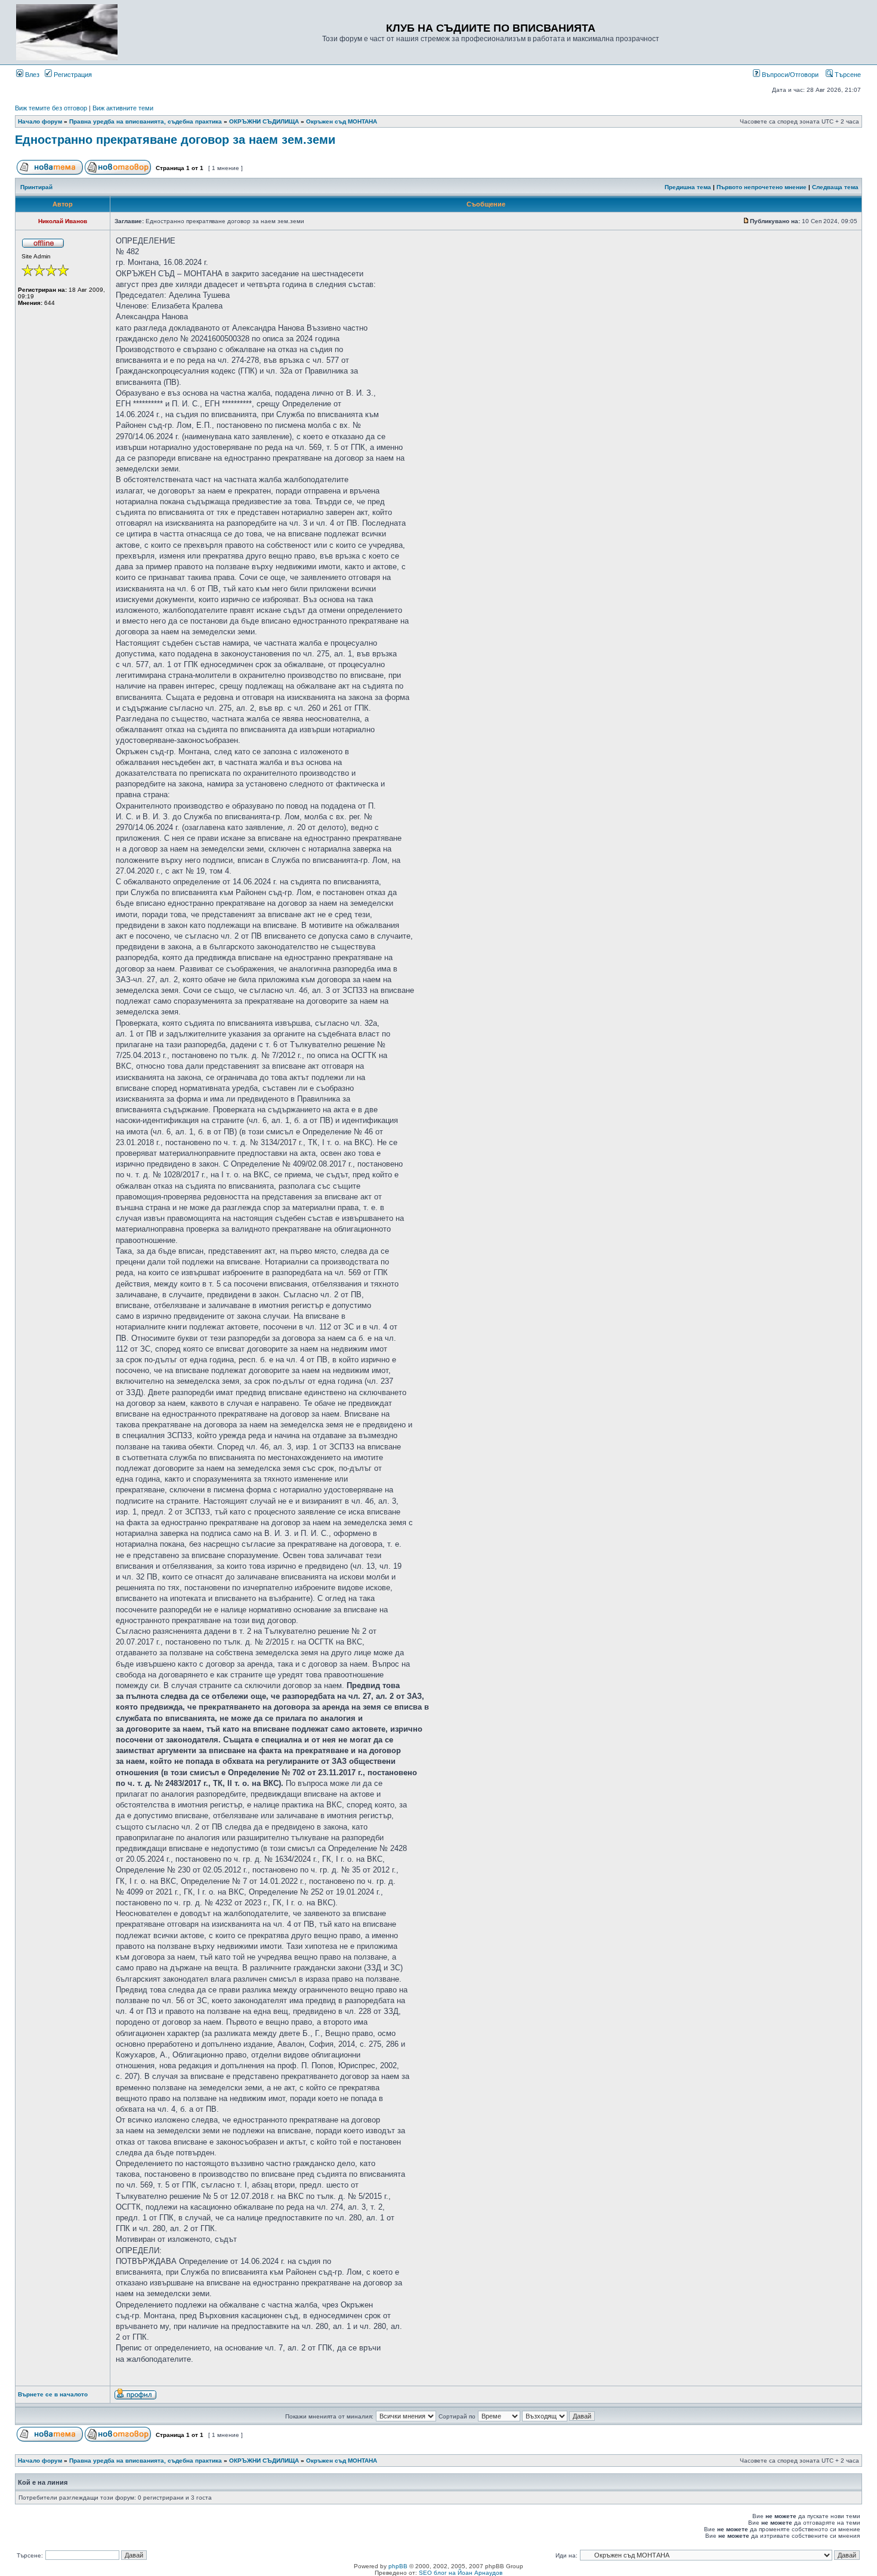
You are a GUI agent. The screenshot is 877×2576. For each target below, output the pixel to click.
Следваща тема (835, 187)
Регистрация (72, 75)
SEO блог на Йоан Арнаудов (461, 2573)
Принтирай (36, 187)
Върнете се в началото (53, 2394)
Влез (31, 75)
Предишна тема (688, 187)
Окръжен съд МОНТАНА (342, 121)
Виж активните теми (123, 108)
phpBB (398, 2566)
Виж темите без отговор (51, 108)
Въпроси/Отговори (789, 75)
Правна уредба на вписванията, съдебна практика (146, 121)
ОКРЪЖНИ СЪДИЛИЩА (264, 121)
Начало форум (40, 121)
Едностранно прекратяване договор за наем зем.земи (175, 140)
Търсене (847, 75)
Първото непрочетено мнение (762, 187)
